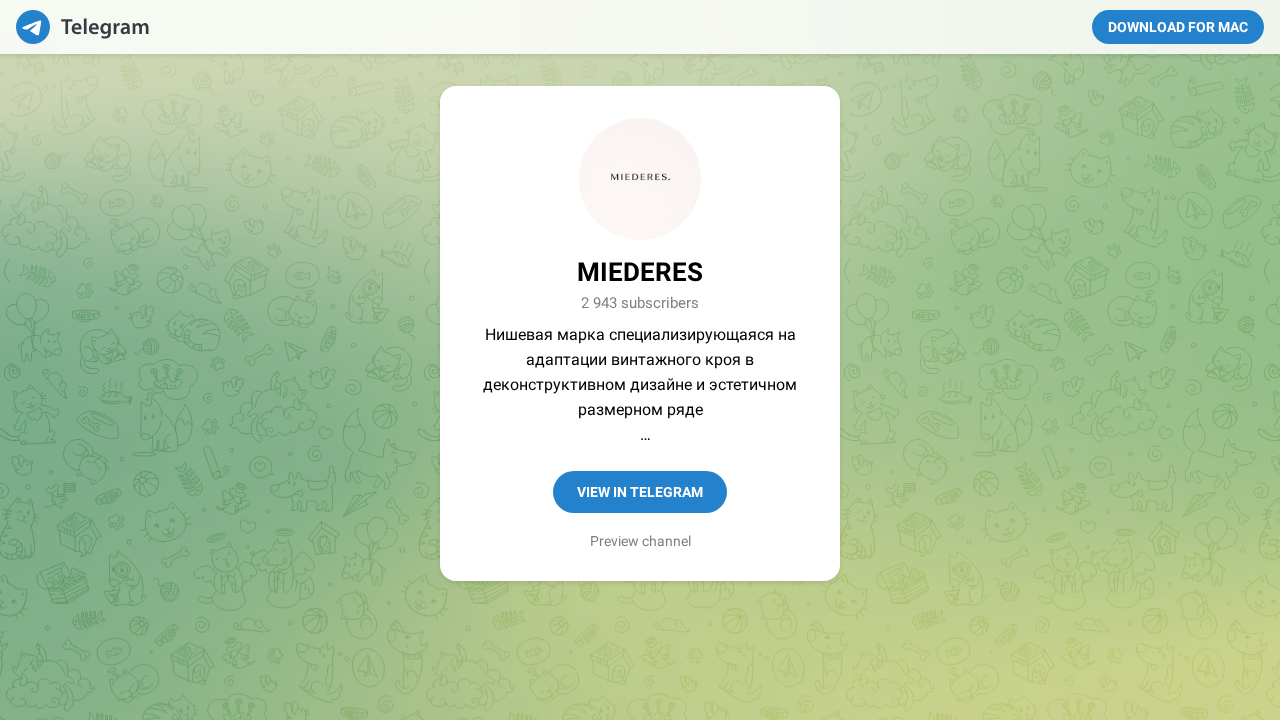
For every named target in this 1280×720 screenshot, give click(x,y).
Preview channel (640, 541)
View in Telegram (640, 492)
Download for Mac (1178, 27)
